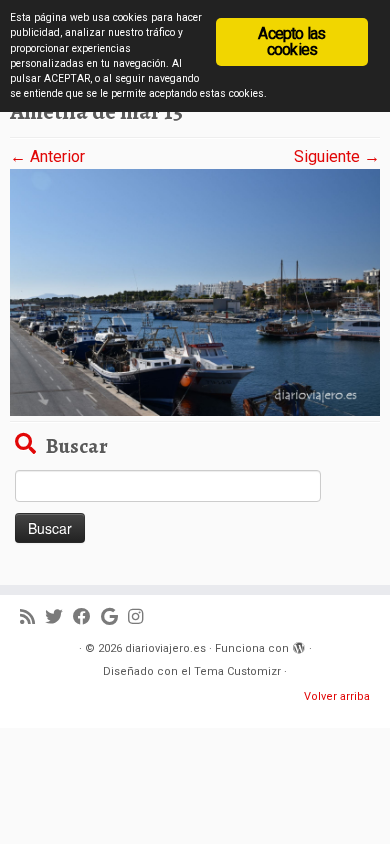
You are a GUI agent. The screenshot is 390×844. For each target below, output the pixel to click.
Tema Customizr (237, 671)
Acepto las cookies (291, 41)
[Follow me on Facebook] (87, 617)
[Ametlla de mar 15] (195, 291)
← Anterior (47, 156)
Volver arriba (337, 696)
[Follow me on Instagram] (140, 617)
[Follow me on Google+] (114, 617)
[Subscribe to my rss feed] (32, 617)
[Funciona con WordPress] (299, 645)
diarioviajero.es (165, 648)
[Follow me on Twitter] (59, 617)
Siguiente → (337, 156)
